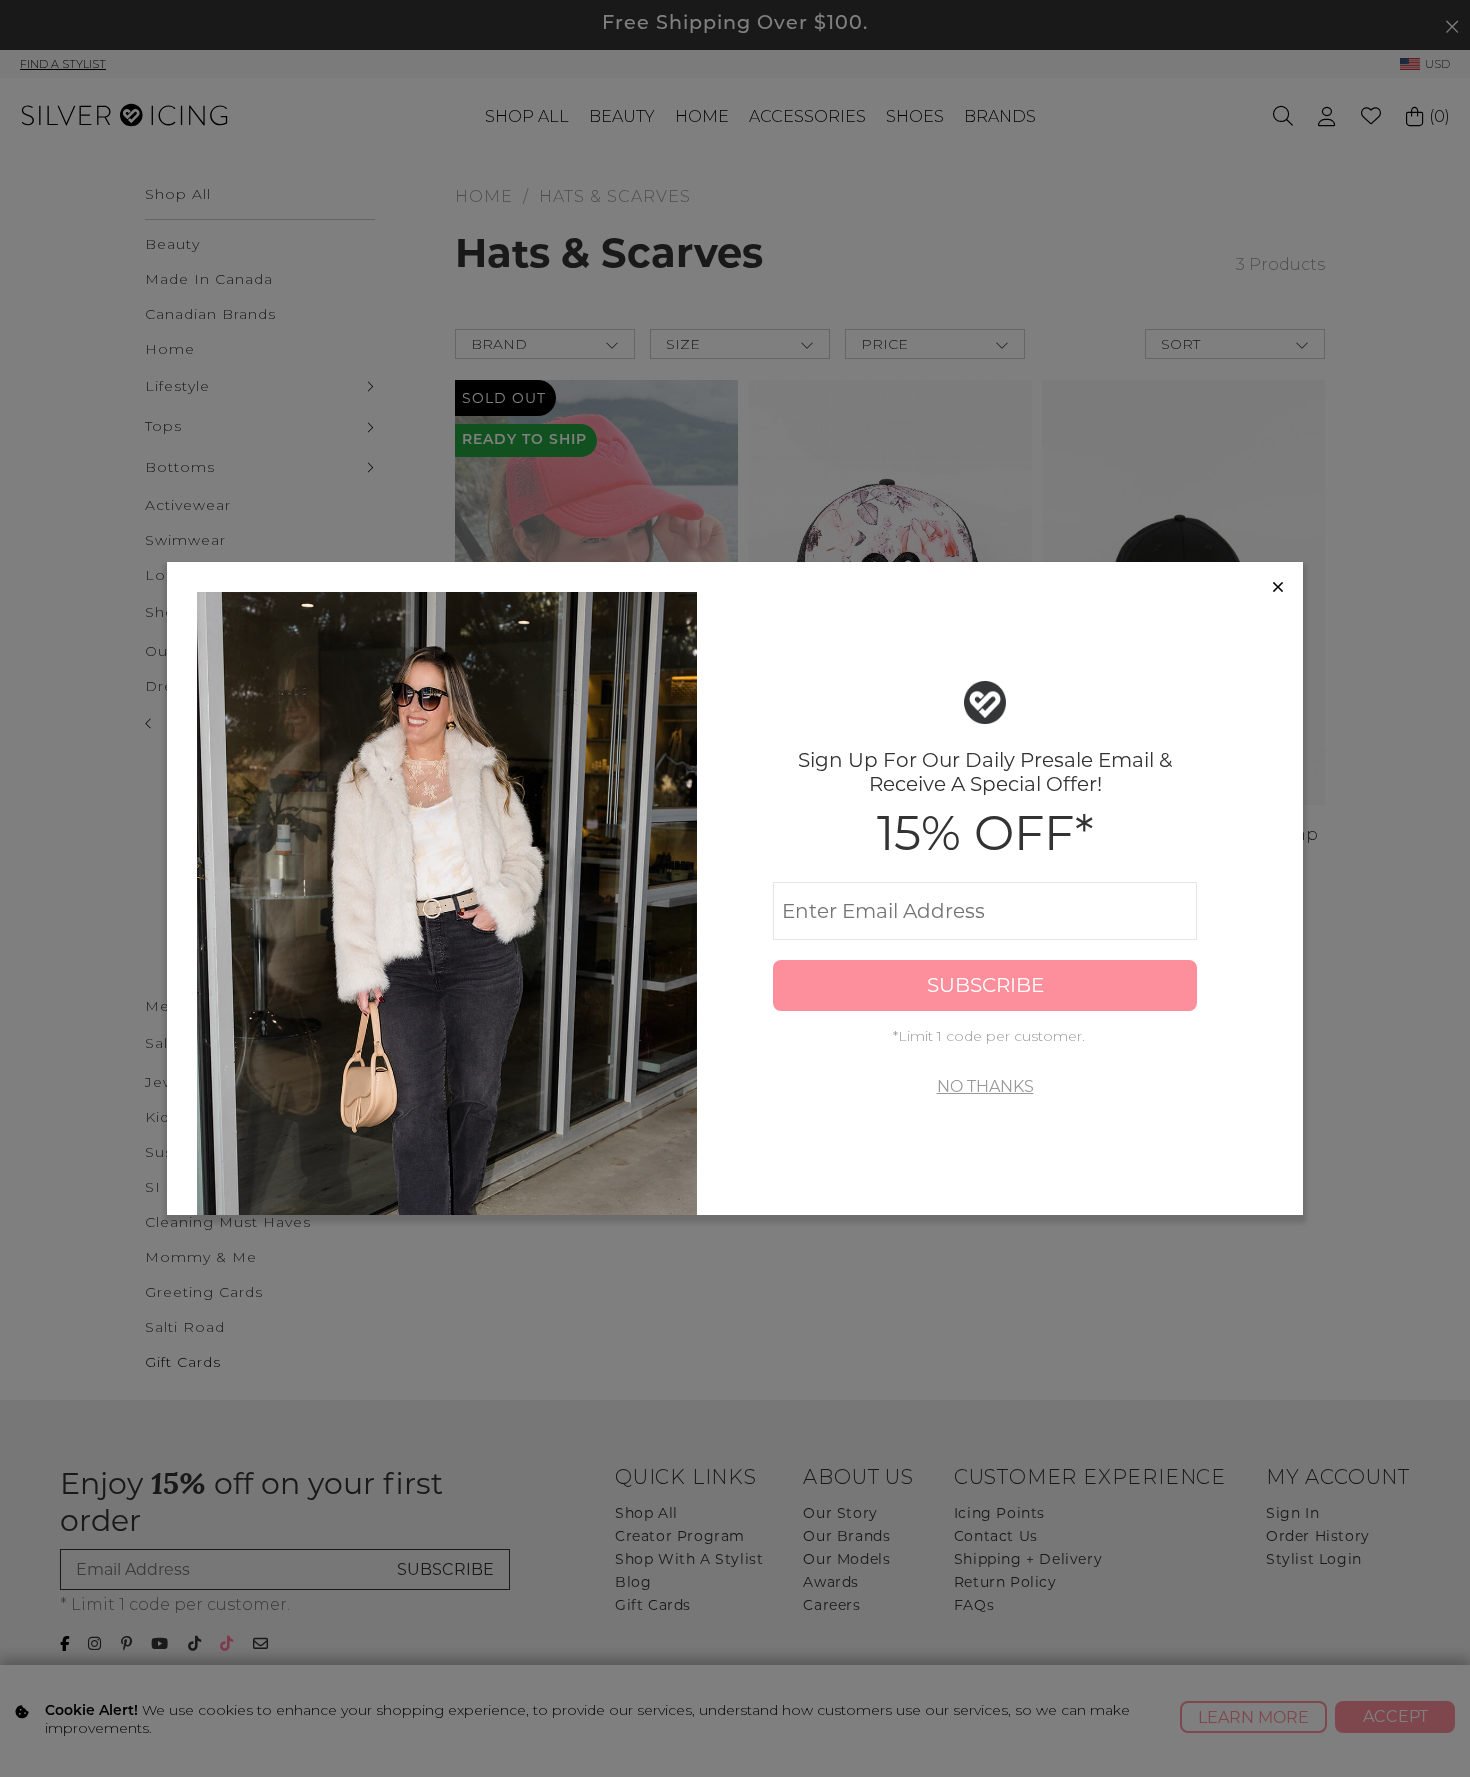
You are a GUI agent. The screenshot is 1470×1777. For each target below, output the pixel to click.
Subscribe (985, 985)
